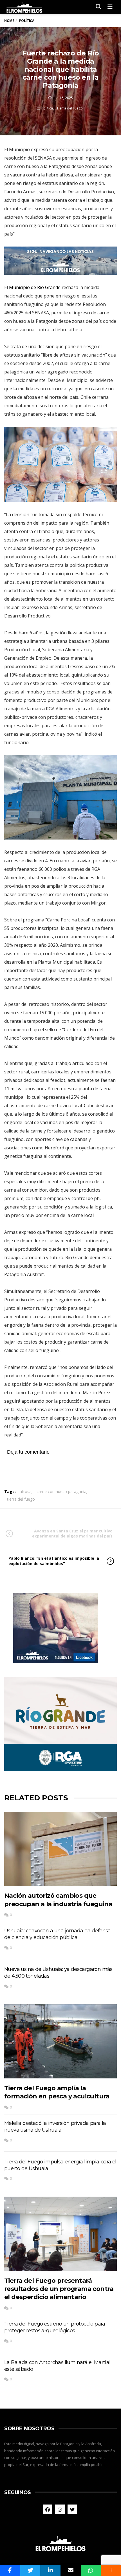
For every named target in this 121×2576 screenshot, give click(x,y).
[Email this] (71, 2570)
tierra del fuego (21, 1499)
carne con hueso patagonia (61, 1491)
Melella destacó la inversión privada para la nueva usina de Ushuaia (55, 2127)
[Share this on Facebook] (10, 2570)
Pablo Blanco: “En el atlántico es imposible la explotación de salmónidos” (54, 1561)
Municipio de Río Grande (35, 287)
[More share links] (111, 2570)
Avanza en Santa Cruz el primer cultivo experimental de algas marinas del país (72, 1533)
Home (9, 21)
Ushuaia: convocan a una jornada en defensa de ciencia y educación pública (58, 1934)
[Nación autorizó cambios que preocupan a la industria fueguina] (60, 1849)
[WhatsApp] (91, 2570)
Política (47, 108)
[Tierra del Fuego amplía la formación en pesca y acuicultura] (60, 2042)
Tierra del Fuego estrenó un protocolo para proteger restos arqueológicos (55, 2327)
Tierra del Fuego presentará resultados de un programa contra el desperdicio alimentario (59, 2289)
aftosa (26, 1491)
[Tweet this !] (30, 2570)
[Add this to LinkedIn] (50, 2570)
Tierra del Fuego (70, 108)
